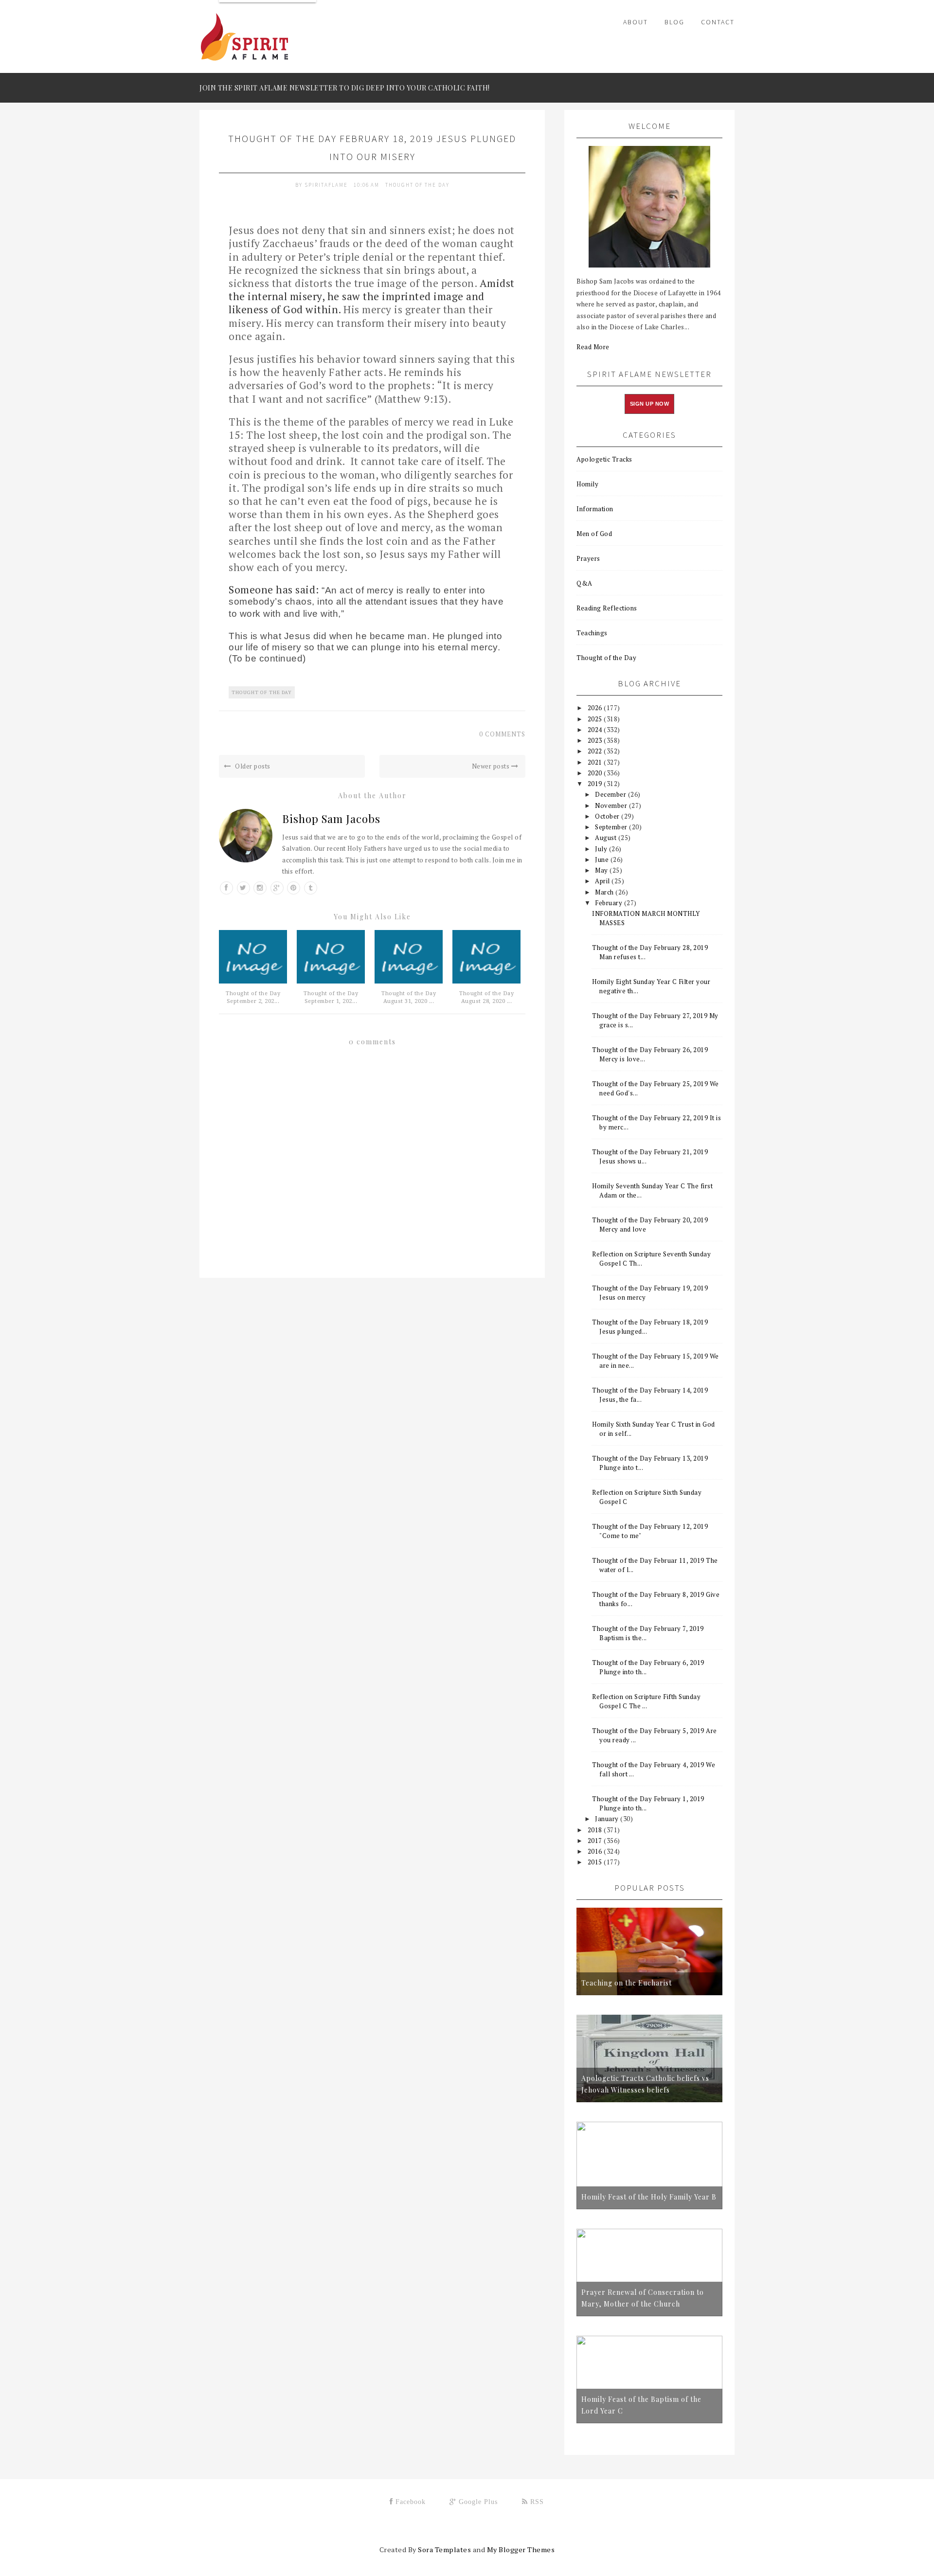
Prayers (588, 558)
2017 (596, 1841)
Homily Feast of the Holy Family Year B (649, 2197)
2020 (596, 773)
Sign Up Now (650, 404)
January (608, 1819)
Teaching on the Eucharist (627, 1983)
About (636, 22)
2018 (596, 1830)
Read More (593, 347)
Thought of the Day (417, 185)
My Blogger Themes (521, 2549)
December (611, 794)
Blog (674, 22)
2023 (596, 740)
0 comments (502, 734)
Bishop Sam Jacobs (331, 819)
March (605, 892)
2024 (596, 730)
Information (595, 509)
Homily (587, 484)
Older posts (252, 766)
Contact (718, 22)
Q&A (584, 583)
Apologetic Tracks (604, 459)
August (607, 838)
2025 (596, 719)
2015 (596, 1862)
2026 (596, 708)
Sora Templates (444, 2549)
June (603, 859)
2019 (596, 784)
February (610, 903)
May (602, 870)
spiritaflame (327, 185)
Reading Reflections (607, 608)
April (603, 881)
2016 (596, 1851)
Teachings (592, 633)
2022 (596, 751)
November (612, 805)
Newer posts (492, 766)
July (602, 849)
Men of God (594, 534)
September (612, 827)
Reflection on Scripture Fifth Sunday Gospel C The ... (646, 1701)
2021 (596, 762)
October (608, 816)
